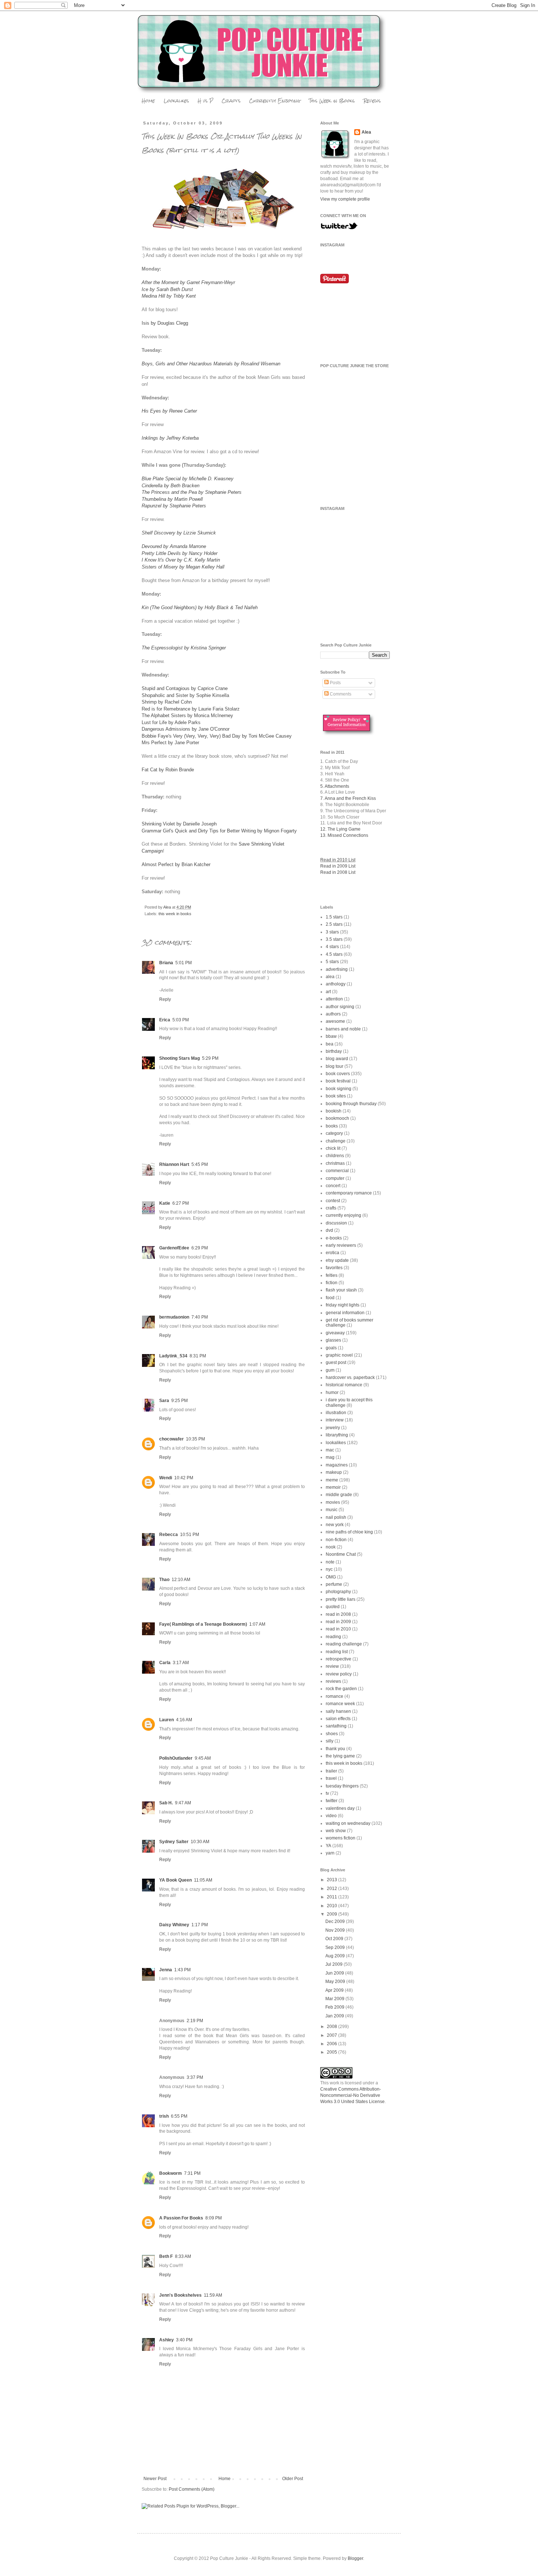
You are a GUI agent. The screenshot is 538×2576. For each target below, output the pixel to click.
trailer (331, 1771)
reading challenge (344, 1644)
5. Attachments (335, 786)
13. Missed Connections (344, 835)
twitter (332, 1801)
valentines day (340, 1808)
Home (148, 101)
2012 (332, 1889)
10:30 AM (200, 1842)
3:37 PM (195, 2077)
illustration (336, 1413)
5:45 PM (200, 1164)
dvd (329, 1230)
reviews (333, 1681)
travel (331, 1778)
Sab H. (166, 1803)
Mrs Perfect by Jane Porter (170, 743)
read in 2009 (338, 1622)
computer (335, 1178)
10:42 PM (184, 1478)
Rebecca (169, 1535)
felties (332, 1275)
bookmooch (337, 1118)
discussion (336, 1223)
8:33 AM (183, 2256)
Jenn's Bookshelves (180, 2295)
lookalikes (336, 1443)
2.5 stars (334, 924)
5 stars (332, 962)
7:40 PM (200, 1317)
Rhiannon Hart (174, 1164)
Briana (166, 963)
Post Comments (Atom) (192, 2489)
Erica (165, 1020)
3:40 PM (184, 2340)
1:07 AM (257, 1624)
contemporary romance (349, 1193)
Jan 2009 (335, 2016)
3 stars (332, 932)
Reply (165, 999)
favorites (334, 1268)
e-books (334, 1238)
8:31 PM (198, 1356)
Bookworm (171, 2173)
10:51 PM (190, 1535)
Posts (335, 683)
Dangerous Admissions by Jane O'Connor (186, 729)
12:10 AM (181, 1580)
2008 (332, 2027)
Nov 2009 (336, 1930)
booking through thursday (351, 1104)
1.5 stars (334, 917)
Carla (165, 1663)
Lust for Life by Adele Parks (171, 722)
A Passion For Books (181, 2218)
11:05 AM (203, 1880)
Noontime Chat (341, 1554)
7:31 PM (192, 2173)
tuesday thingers (342, 1786)
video (331, 1816)
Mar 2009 (335, 1999)
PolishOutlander (176, 1758)
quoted (333, 1607)
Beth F (166, 2256)
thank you (335, 1749)
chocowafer (171, 1439)
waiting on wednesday (348, 1823)
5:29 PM (210, 1058)
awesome (335, 1021)
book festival (338, 1081)
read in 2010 (338, 1629)
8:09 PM (214, 2218)
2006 (332, 2044)
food (330, 1298)
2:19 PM (195, 2021)
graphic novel (339, 1355)
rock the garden (341, 1689)
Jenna (166, 1970)
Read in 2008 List (338, 872)
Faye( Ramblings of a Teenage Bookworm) (203, 1624)
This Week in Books (332, 101)
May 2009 (336, 1982)
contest (333, 1201)
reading (333, 1637)
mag (330, 1457)
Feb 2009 (335, 2007)
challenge (336, 1141)
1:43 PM (182, 1970)
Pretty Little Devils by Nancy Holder (180, 553)
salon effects (338, 1719)
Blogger (355, 2558)
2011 (332, 1897)
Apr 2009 (335, 1990)
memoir (333, 1487)
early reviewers (341, 1245)
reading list (337, 1652)
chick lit (333, 1148)
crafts (331, 1208)
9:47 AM (183, 1803)
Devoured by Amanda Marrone (174, 546)
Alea (366, 132)
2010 (332, 1906)
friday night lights (343, 1305)
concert (333, 1186)
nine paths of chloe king (349, 1532)
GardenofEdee (174, 1248)
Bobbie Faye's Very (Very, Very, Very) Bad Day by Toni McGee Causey (217, 736)
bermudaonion (174, 1317)
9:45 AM (203, 1758)
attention (334, 999)
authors (333, 1014)
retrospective (339, 1659)
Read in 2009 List (338, 866)
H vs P (205, 101)
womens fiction (341, 1838)
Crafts (231, 101)
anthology (336, 984)
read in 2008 (338, 1614)
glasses (333, 1340)
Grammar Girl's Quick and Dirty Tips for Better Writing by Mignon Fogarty (219, 831)
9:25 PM (180, 1401)
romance (335, 1696)
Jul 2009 (335, 1964)
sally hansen (338, 1711)
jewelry (333, 1428)
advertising (337, 969)
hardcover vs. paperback (350, 1378)
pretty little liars (341, 1599)
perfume (334, 1584)
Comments (340, 694)
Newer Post (155, 2479)
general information (345, 1313)
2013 (332, 1880)
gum (330, 1370)
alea (330, 977)
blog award (337, 1059)
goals (331, 1348)
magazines (337, 1465)
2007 (332, 2035)
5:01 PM (184, 963)
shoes (332, 1734)
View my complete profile (345, 199)
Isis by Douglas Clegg (165, 323)
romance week (340, 1704)
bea (330, 1044)
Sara (164, 1401)
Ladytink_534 (173, 1356)
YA (328, 1846)
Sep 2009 (336, 1947)
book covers (338, 1074)
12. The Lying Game (340, 829)
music (332, 1510)
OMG (331, 1577)
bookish (334, 1111)
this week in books (175, 914)
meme (332, 1480)
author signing (340, 1007)
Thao (164, 1580)
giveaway (335, 1333)
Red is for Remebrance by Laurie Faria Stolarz (191, 709)
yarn (330, 1853)
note (330, 1562)
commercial (337, 1171)
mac (330, 1450)
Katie (165, 1203)
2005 (332, 2052)
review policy (339, 1674)
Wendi (166, 1478)
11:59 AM (213, 2295)
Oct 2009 (335, 1939)
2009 (332, 1914)
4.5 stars (334, 954)
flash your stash (341, 1290)
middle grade (339, 1495)
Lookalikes (176, 101)
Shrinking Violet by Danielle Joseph (179, 824)
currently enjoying (343, 1215)
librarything (337, 1435)
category (334, 1133)
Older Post (293, 2479)
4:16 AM (184, 1720)
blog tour (335, 1066)
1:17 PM (200, 1925)
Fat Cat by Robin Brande (168, 770)
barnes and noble (343, 1029)
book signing (339, 1089)
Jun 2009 (335, 1973)
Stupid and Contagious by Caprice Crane (185, 688)
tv (327, 1793)
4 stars (332, 947)
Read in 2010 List (338, 860)
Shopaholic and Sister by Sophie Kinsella (185, 695)
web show (336, 1831)
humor (332, 1393)
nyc (329, 1569)
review (332, 1666)
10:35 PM (195, 1439)
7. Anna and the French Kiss (348, 798)
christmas (335, 1163)
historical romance (344, 1385)
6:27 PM (181, 1203)
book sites (336, 1096)
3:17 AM (181, 1663)
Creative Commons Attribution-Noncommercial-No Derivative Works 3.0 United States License (352, 2095)
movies (333, 1502)
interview (335, 1420)
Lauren (167, 1720)
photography (338, 1592)
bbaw (331, 1036)
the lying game (340, 1756)
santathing (336, 1726)
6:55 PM (179, 2116)
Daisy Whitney (174, 1925)
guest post (336, 1362)
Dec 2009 (336, 1921)
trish (164, 2116)
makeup (334, 1472)
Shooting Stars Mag (180, 1058)
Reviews (372, 101)
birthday (334, 1051)
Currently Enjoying (275, 101)
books (332, 1126)
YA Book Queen (175, 1880)
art (328, 992)
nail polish (336, 1517)
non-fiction (336, 1540)
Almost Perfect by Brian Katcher (176, 864)
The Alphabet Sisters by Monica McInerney (187, 715)
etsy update (337, 1260)
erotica (332, 1253)
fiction (332, 1283)
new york (335, 1525)
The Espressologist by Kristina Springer (184, 648)
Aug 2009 (336, 1956)
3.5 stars (334, 939)
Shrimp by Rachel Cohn (167, 702)
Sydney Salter (174, 1842)
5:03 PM (181, 1020)
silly (330, 1741)
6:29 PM (200, 1248)
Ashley (167, 2340)
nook (331, 1547)
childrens (335, 1156)
